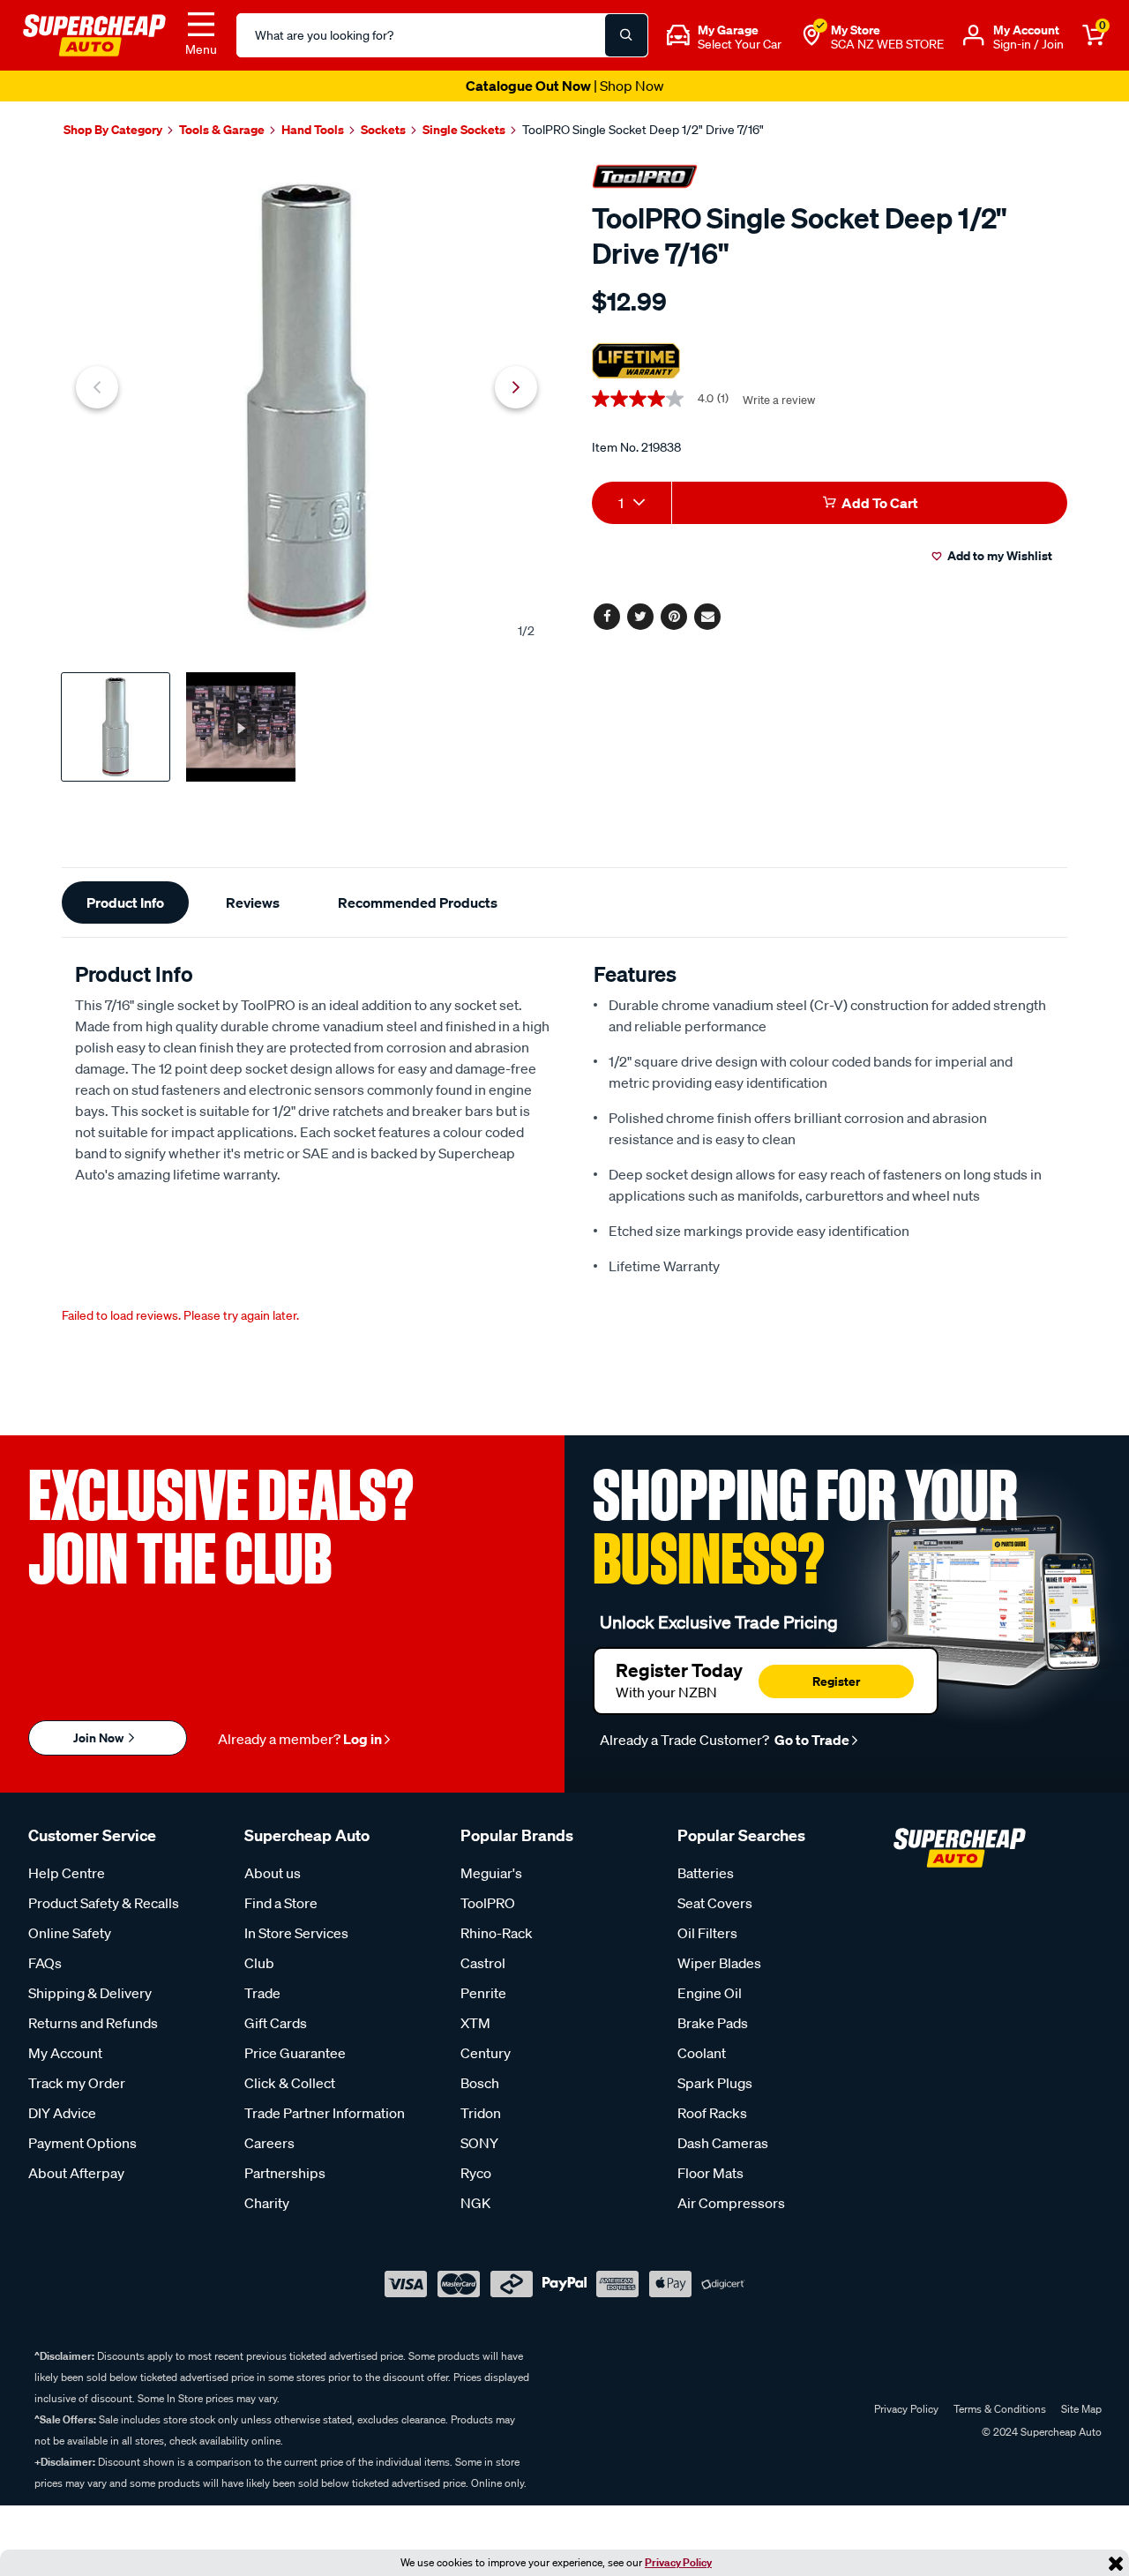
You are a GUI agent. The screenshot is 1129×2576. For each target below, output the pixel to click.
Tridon (481, 2113)
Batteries (706, 1873)
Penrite (483, 1993)
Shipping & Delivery (90, 1993)
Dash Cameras (723, 2143)
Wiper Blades (719, 1963)
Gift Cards (276, 2023)
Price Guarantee (295, 2053)
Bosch (480, 2083)
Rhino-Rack (497, 1933)
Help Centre (67, 1873)
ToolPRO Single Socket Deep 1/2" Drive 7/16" (643, 130)
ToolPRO (488, 1903)
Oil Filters (707, 1933)
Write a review (779, 400)
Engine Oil (710, 1993)
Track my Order (77, 2083)
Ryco (476, 2173)
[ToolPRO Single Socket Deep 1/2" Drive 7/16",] (307, 406)
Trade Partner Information (325, 2113)
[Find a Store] (811, 35)
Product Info (125, 902)
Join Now (100, 1737)
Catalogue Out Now (565, 86)
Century (486, 2053)
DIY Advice (62, 2113)
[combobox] (632, 503)
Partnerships (285, 2173)
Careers (269, 2143)
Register (836, 1681)
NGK (475, 2203)
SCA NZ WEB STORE (887, 44)
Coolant (702, 2053)
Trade (262, 1993)
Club (259, 1963)
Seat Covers (715, 1903)
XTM (475, 2023)
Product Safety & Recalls (104, 1903)
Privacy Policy (678, 2562)
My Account (65, 2053)
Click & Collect (290, 2083)
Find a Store (281, 1903)
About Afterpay (76, 2173)
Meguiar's (491, 1873)
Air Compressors (731, 2203)
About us (273, 1873)
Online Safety (70, 1933)
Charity (267, 2203)
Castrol (483, 1963)
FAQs (45, 1963)
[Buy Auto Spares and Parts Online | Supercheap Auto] (94, 34)
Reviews (253, 902)
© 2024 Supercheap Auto (1040, 2432)
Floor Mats (710, 2173)
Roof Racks (712, 2113)
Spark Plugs (715, 2083)
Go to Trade (811, 1740)
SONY (479, 2143)
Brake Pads (713, 2023)
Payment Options (82, 2143)
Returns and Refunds (93, 2023)
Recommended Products (418, 902)
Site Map (1081, 2409)
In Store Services (296, 1933)
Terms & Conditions (1000, 2409)
